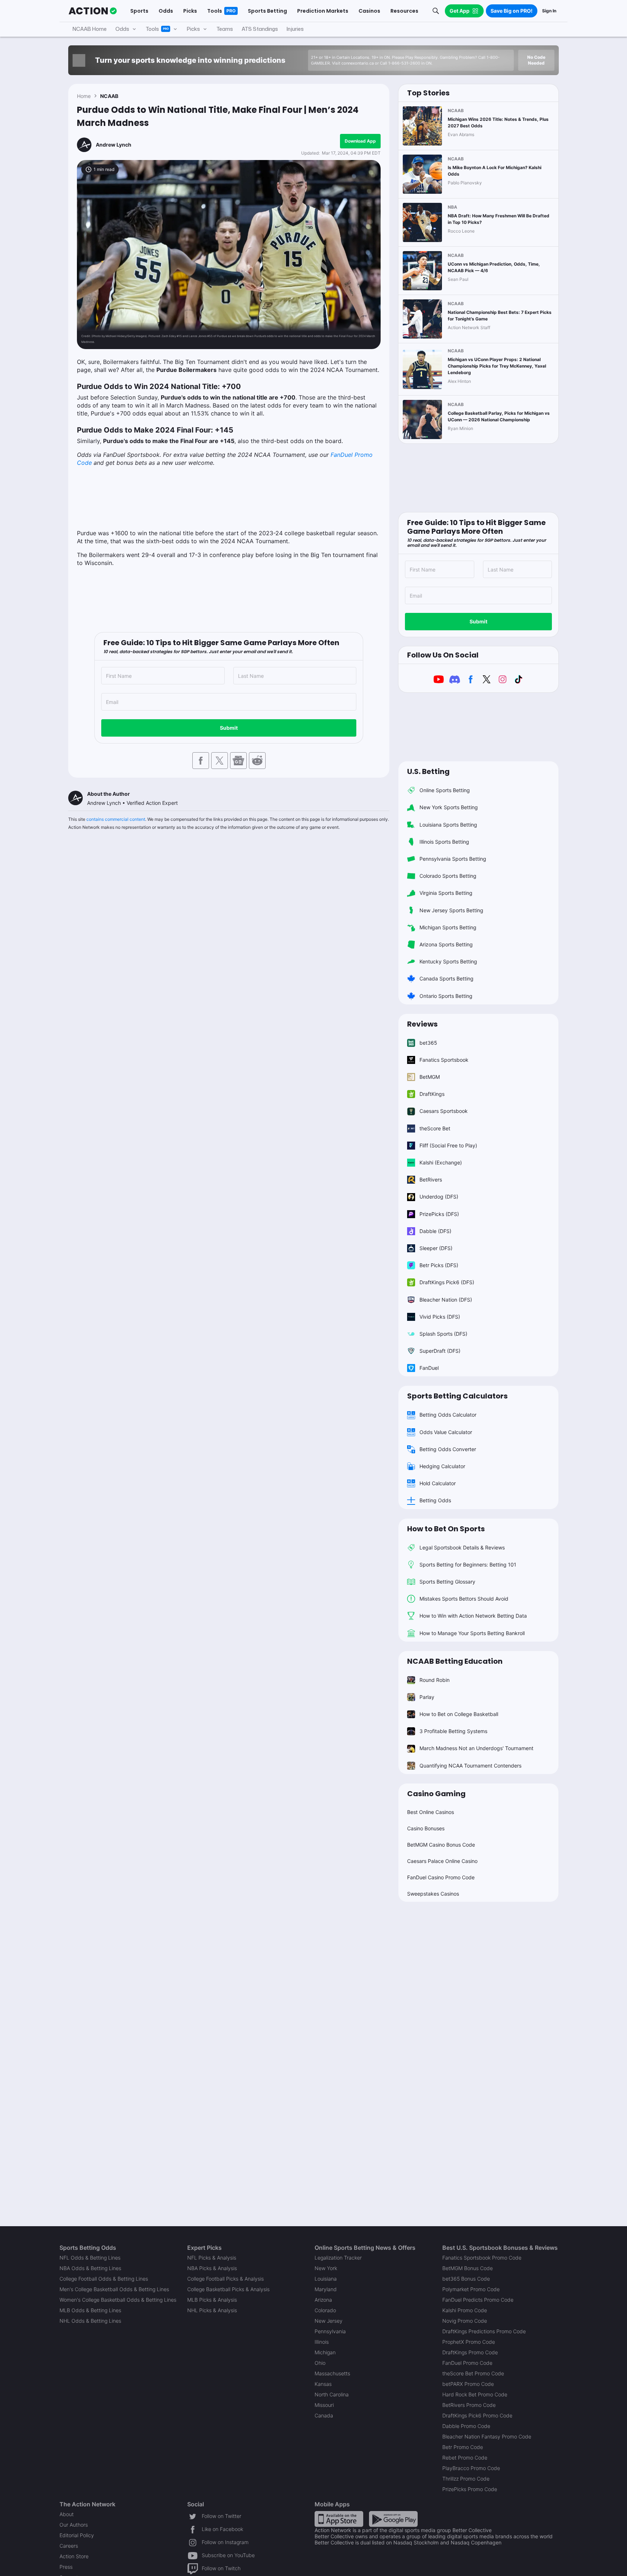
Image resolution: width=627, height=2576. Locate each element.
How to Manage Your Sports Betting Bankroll (472, 1633)
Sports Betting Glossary (447, 1582)
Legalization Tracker (338, 2258)
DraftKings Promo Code (470, 2352)
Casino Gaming (436, 1794)
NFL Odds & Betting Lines (90, 2258)
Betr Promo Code (463, 2447)
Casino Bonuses (426, 1828)
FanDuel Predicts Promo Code (478, 2300)
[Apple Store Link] (339, 2518)
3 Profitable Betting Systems (453, 1731)
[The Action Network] (93, 11)
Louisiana (326, 2279)
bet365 (428, 1043)
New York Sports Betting (449, 807)
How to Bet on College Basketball (459, 1714)
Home (84, 96)
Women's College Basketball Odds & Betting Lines (118, 2300)
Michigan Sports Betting (448, 927)
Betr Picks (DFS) (439, 1265)
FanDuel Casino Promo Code (441, 1877)
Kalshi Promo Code (465, 2310)
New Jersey (329, 2321)
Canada (324, 2415)
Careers (69, 2546)
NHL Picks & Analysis (212, 2310)
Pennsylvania (330, 2331)
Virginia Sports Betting (446, 893)
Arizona (323, 2300)
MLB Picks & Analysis (212, 2300)
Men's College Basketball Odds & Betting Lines (114, 2289)
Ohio (320, 2363)
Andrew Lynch (114, 145)
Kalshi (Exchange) (441, 1162)
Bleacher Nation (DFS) (446, 1300)
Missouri (324, 2405)
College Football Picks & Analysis (226, 2279)
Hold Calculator (438, 1483)
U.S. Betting (428, 771)
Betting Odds (435, 1500)
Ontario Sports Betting (446, 996)
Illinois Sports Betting (444, 842)
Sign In (549, 11)
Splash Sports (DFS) (443, 1334)
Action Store (74, 2556)
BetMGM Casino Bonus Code (441, 1845)
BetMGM (430, 1077)
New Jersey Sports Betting (451, 910)
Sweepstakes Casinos (433, 1894)
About (67, 2514)
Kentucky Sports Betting (448, 961)
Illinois (322, 2342)
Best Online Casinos (431, 1812)
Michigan (325, 2352)
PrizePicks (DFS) (439, 1214)
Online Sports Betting (445, 790)
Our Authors (74, 2525)
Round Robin (435, 1680)
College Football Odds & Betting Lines (104, 2279)
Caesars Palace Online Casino (442, 1861)
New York (326, 2268)
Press (66, 2567)
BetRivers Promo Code (469, 2405)
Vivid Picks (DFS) (440, 1317)
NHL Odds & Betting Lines (90, 2321)
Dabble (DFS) (435, 1231)
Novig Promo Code (465, 2321)
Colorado (325, 2310)
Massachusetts (332, 2373)
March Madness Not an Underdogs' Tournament (476, 1748)
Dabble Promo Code (466, 2426)
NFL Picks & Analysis (212, 2258)
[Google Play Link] (393, 2518)
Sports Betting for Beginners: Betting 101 (468, 1565)
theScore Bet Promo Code (473, 2373)
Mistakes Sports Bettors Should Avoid (464, 1599)
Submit (229, 728)
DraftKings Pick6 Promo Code (477, 2415)
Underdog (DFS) (439, 1197)
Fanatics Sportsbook (444, 1060)
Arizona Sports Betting (446, 944)
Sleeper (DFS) (436, 1248)
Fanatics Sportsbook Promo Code (482, 2258)
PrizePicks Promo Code (470, 2489)
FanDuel (429, 1368)
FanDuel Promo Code (467, 2363)
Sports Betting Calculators (457, 1396)
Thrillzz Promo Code (466, 2479)
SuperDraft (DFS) (440, 1351)
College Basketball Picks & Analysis (228, 2289)
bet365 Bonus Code (466, 2279)
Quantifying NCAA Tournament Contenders (470, 1766)
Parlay (427, 1697)
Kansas (323, 2384)
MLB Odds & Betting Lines (90, 2310)
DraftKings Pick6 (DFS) (447, 1282)
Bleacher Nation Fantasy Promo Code (487, 2436)
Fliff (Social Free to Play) (448, 1145)
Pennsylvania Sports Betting (453, 859)
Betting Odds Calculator (448, 1415)
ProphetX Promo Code (469, 2342)
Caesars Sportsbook (444, 1111)
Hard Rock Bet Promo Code (475, 2394)
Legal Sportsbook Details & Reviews (462, 1547)
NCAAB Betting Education (455, 1661)
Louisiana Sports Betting (448, 825)
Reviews (422, 1024)
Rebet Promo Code (465, 2458)
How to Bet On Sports (446, 1529)
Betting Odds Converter (448, 1449)
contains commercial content (116, 819)
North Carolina (332, 2394)
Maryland (326, 2289)
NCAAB (109, 96)
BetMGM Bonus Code (468, 2268)
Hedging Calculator (442, 1466)
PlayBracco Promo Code (471, 2468)
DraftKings (432, 1094)
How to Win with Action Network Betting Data (473, 1616)
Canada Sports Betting (446, 978)
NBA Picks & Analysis (212, 2268)
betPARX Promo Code (468, 2384)
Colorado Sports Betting (448, 876)
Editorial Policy (77, 2535)
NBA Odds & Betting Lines (90, 2268)
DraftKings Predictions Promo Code (484, 2331)
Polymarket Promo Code (471, 2289)
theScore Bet (435, 1128)
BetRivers (431, 1180)
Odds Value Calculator (446, 1432)
